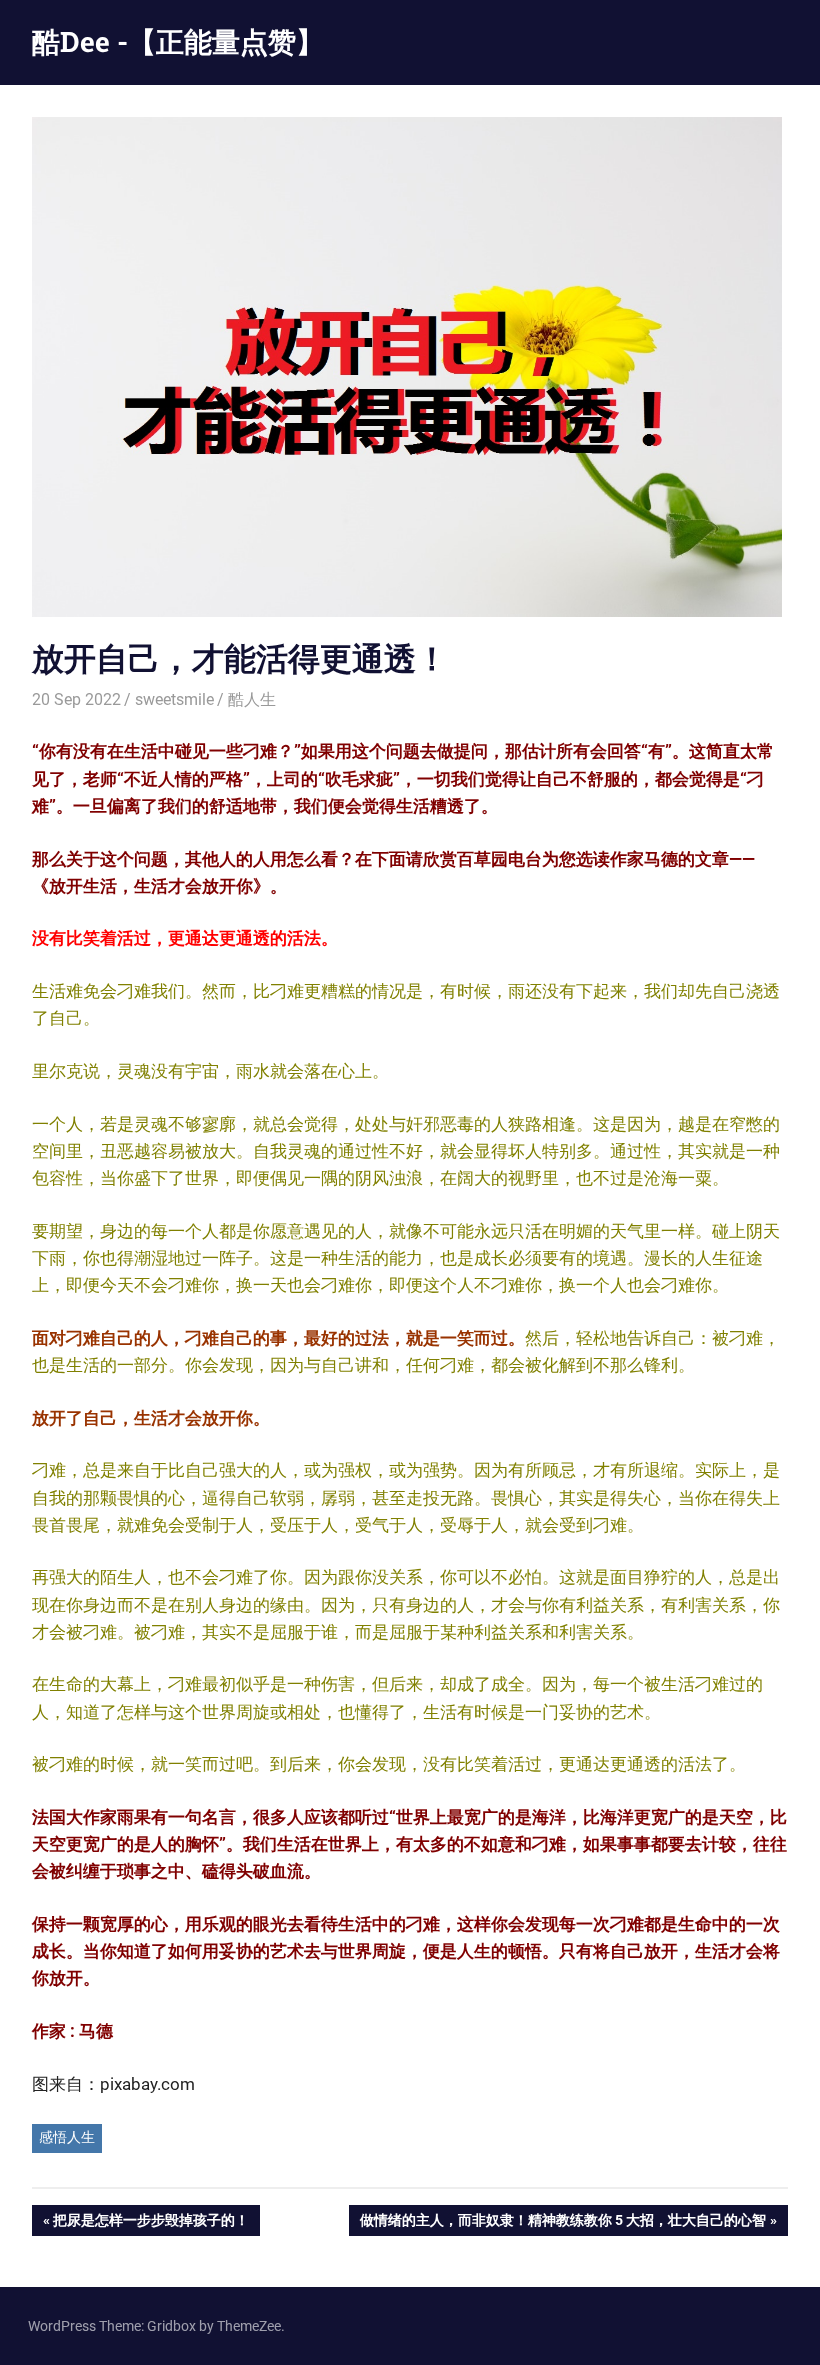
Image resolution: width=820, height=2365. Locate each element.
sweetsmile (174, 699)
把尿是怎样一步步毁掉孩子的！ (150, 2223)
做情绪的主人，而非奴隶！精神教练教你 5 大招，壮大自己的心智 (562, 2223)
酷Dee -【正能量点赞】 (178, 41)
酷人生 (252, 699)
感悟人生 (67, 2137)
